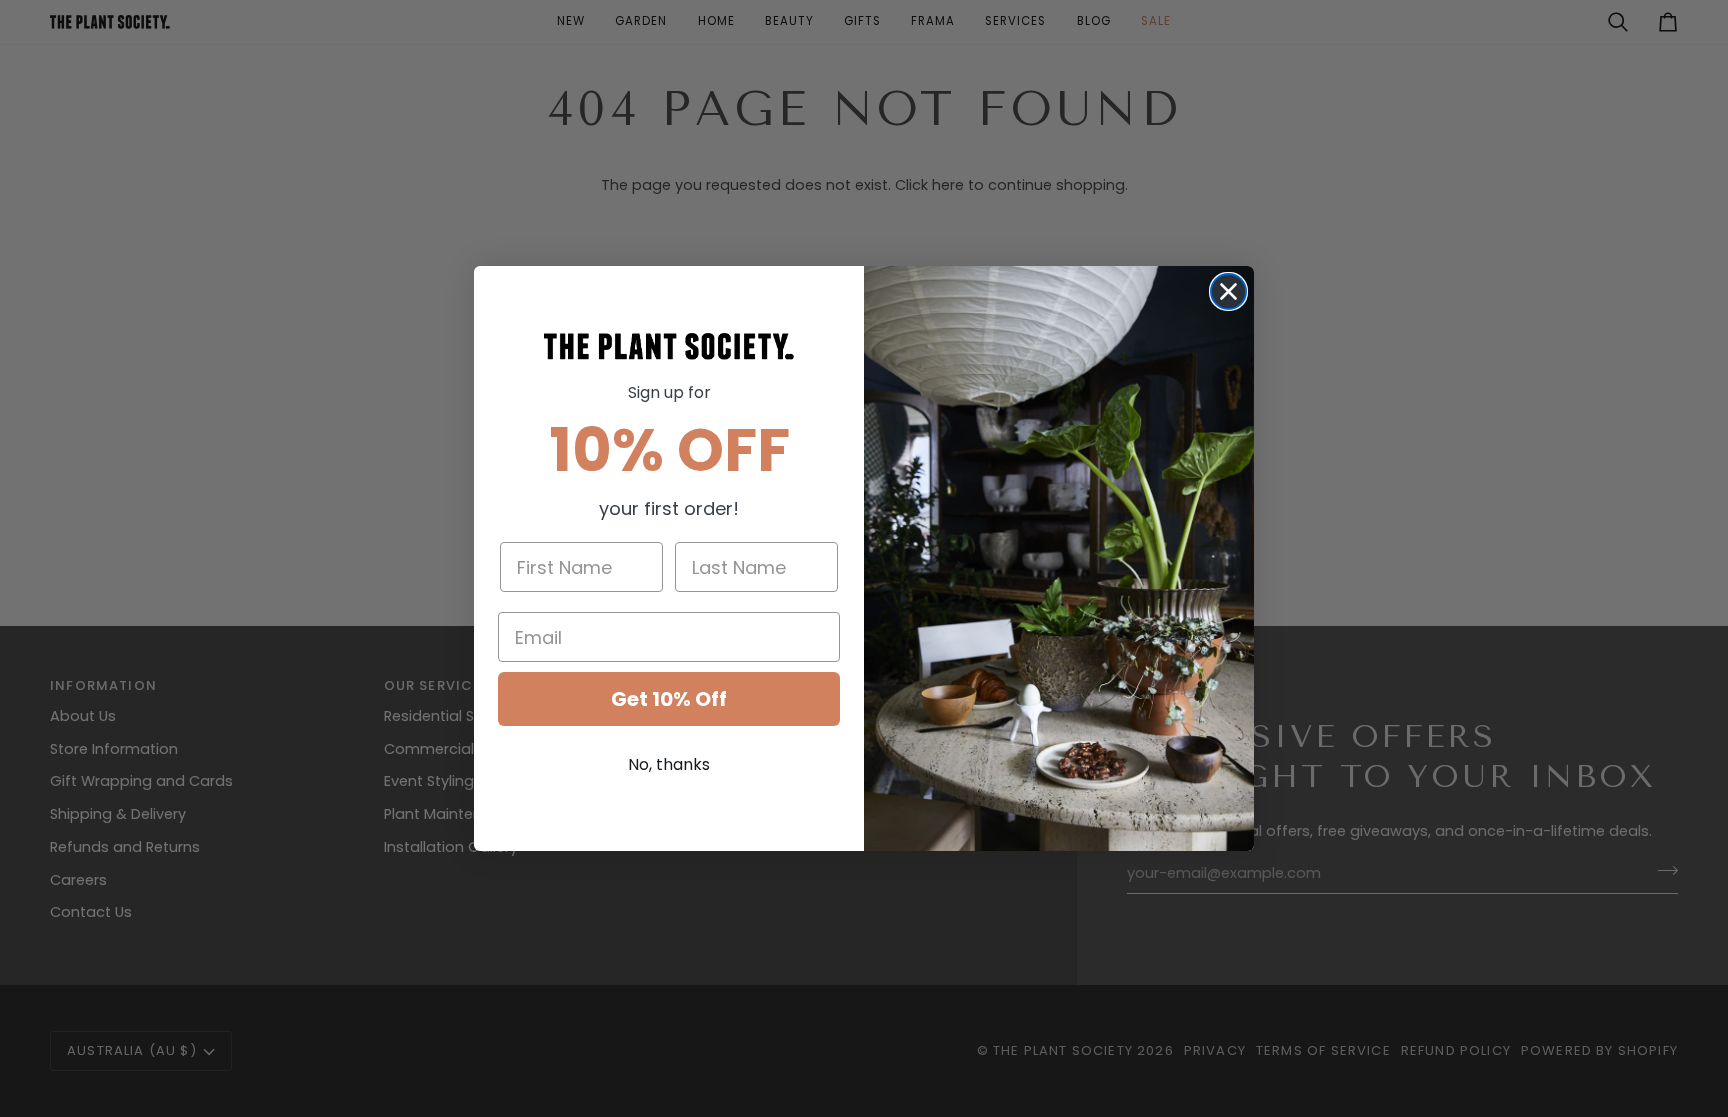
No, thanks (669, 764)
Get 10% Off (669, 699)
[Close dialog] (1228, 291)
